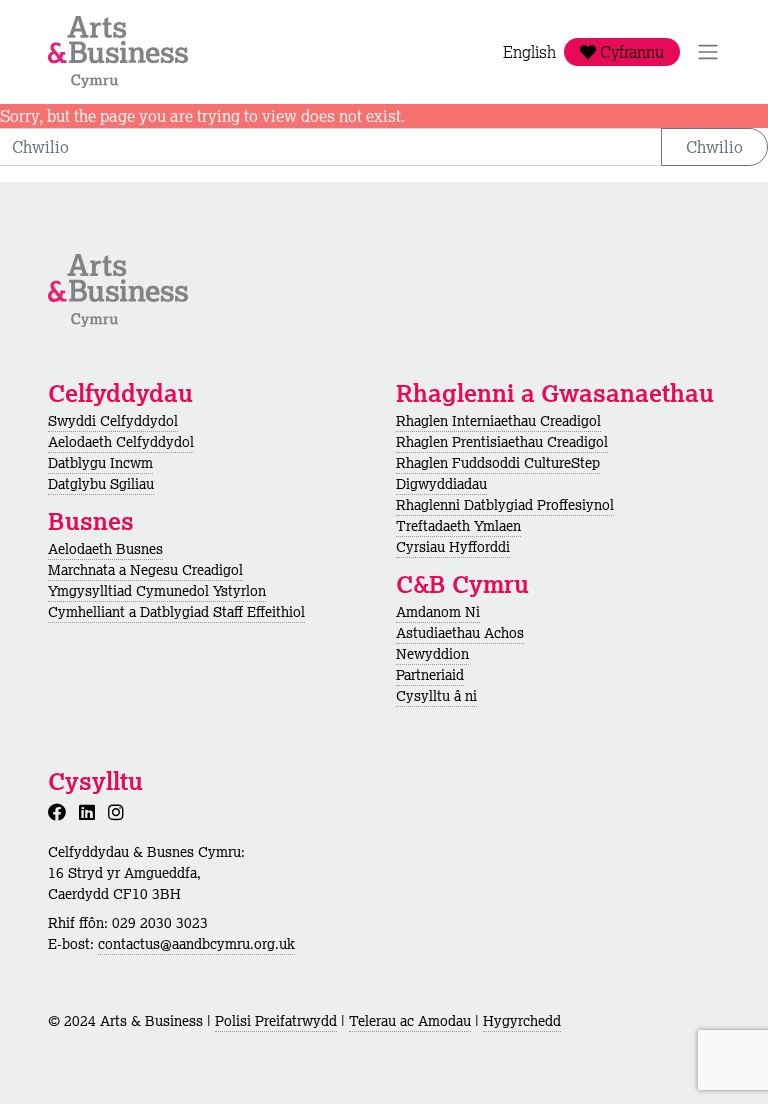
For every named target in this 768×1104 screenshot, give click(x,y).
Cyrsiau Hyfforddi (453, 547)
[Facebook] (61, 812)
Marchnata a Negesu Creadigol (145, 570)
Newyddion (432, 654)
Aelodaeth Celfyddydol (121, 442)
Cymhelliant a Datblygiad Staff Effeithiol (176, 612)
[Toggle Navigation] (708, 52)
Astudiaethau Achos (460, 633)
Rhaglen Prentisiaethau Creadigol (502, 442)
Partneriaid (430, 675)
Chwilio (714, 147)
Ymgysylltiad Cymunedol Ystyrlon (157, 591)
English (529, 52)
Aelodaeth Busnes (105, 549)
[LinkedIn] (91, 812)
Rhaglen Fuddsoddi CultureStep (498, 463)
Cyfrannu (630, 52)
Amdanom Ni (438, 612)
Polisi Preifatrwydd (276, 1021)
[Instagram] (120, 812)
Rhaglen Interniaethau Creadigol (498, 421)
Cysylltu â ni (436, 696)
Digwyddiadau (441, 484)
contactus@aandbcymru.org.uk (196, 944)
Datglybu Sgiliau (101, 484)
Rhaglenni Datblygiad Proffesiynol (505, 505)
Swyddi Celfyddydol (113, 421)
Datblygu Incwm (100, 463)
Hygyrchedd (522, 1021)
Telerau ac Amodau (410, 1021)
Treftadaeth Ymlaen (458, 526)
